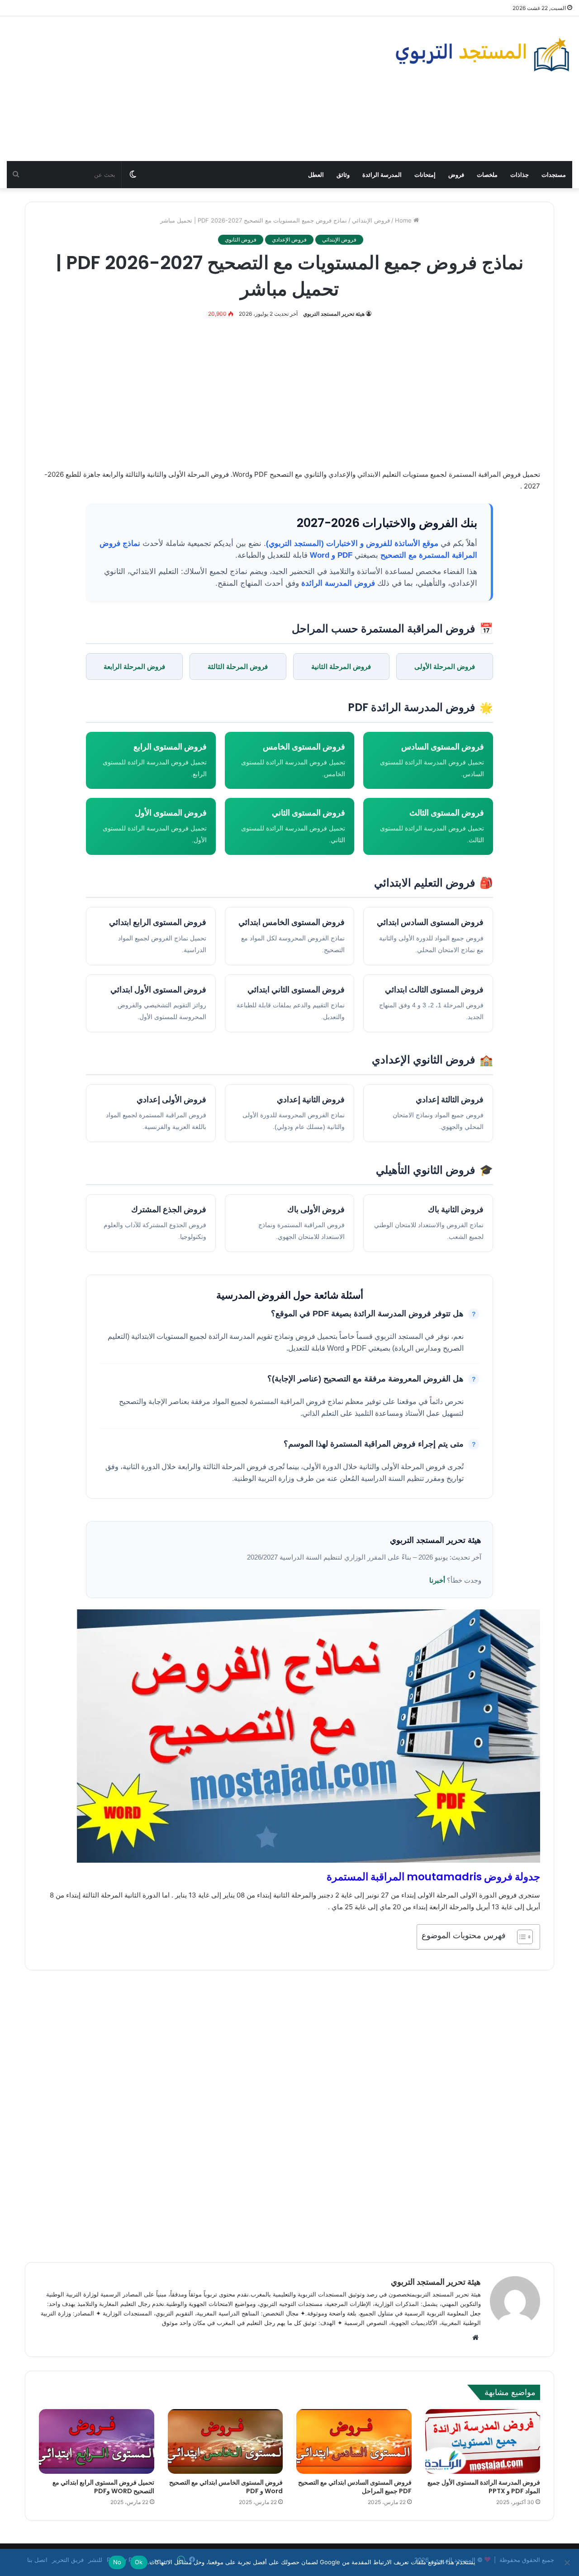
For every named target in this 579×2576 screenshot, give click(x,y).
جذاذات (520, 175)
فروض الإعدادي (289, 240)
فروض (456, 175)
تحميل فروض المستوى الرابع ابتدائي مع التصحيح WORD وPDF (103, 2487)
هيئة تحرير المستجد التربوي (334, 314)
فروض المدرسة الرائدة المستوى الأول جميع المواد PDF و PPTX (484, 2487)
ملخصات (487, 175)
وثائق (343, 175)
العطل (316, 175)
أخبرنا (437, 1580)
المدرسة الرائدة (382, 175)
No (117, 2562)
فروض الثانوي (241, 240)
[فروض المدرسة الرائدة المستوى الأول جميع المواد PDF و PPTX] (483, 2442)
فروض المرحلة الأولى (445, 667)
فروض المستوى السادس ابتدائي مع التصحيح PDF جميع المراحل (355, 2487)
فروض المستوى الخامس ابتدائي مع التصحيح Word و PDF (226, 2487)
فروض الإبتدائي (371, 220)
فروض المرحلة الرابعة (134, 667)
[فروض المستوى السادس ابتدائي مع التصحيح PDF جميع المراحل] (354, 2442)
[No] (568, 2562)
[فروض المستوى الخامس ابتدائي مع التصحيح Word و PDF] (225, 2442)
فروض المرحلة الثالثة (238, 667)
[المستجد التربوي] (482, 55)
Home (404, 220)
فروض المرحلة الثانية (341, 667)
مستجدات (554, 175)
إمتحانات (425, 175)
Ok (139, 2562)
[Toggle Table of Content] (520, 1937)
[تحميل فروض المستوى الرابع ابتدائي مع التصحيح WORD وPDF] (97, 2442)
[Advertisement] (193, 89)
